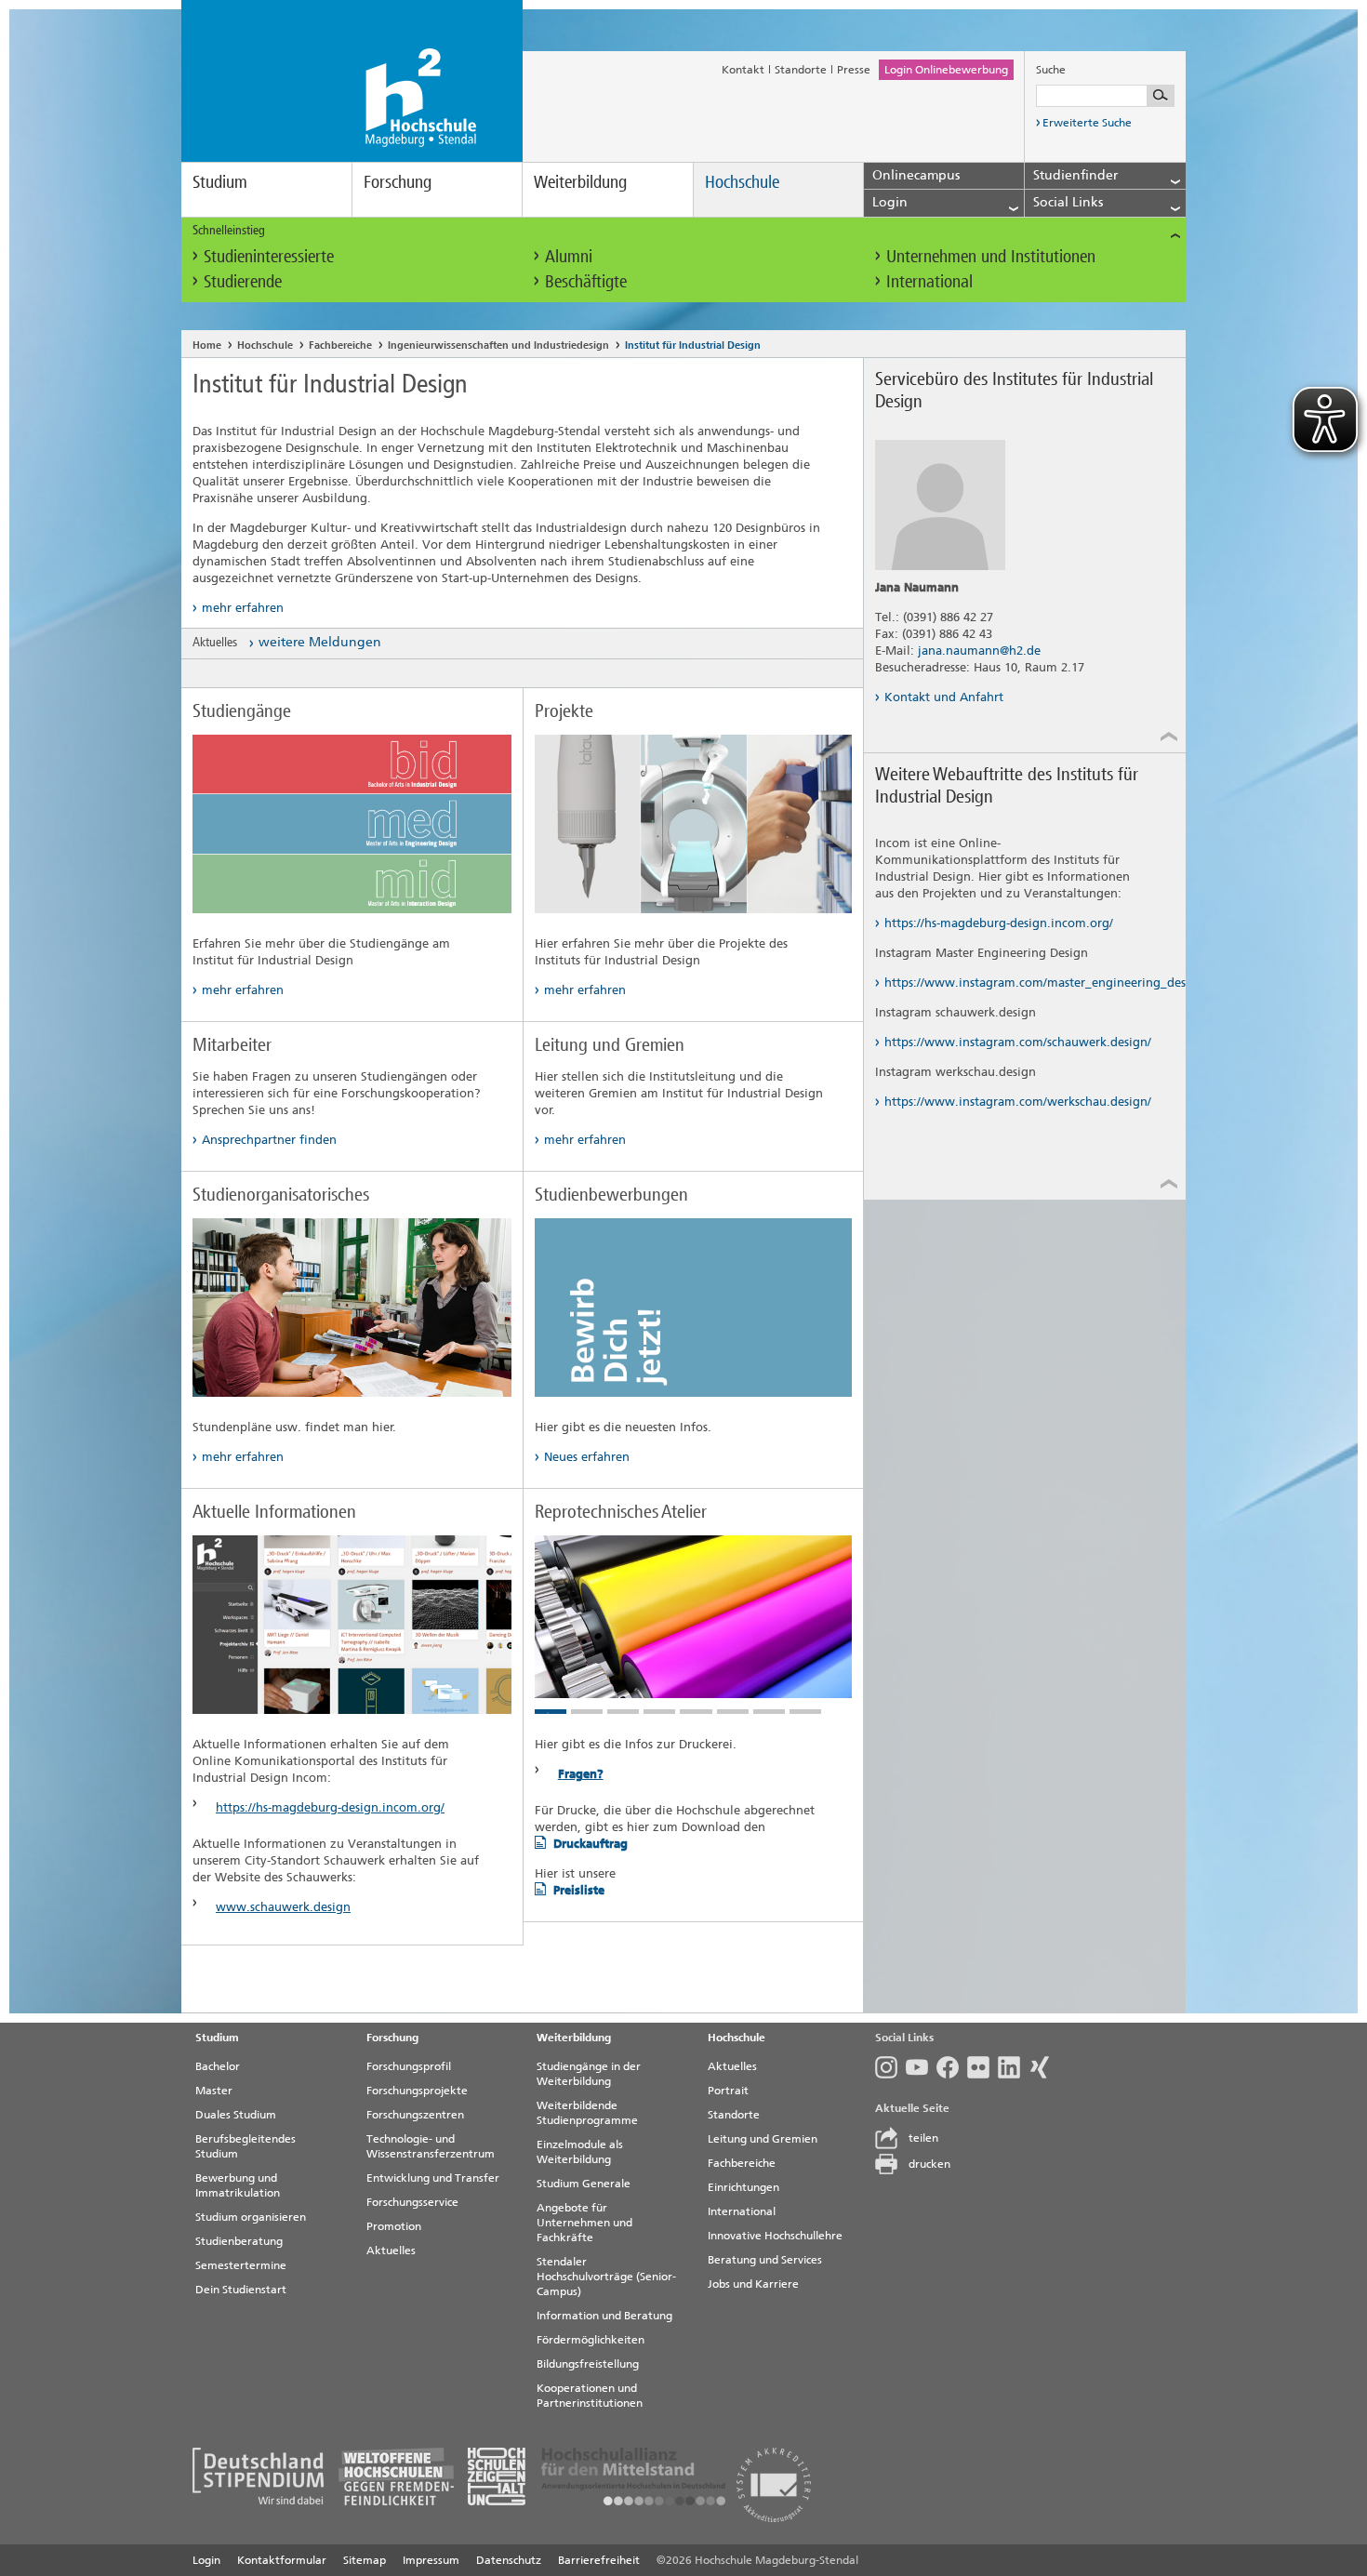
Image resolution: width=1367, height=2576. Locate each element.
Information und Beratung (604, 2316)
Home (207, 345)
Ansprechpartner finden (269, 1140)
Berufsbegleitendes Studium (246, 2146)
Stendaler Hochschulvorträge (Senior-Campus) (606, 2277)
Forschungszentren (415, 2115)
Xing (1044, 2067)
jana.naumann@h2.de (979, 651)
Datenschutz (509, 2560)
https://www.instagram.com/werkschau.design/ (1018, 1102)
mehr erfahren (243, 608)
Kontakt (743, 70)
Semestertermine (241, 2265)
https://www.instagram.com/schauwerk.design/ (1018, 1042)
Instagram (890, 2067)
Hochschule (742, 182)
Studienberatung (239, 2241)
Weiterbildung (580, 182)
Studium (220, 182)
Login (206, 2560)
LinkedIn (1013, 2067)
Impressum (431, 2560)
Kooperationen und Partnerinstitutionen (590, 2396)
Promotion (394, 2226)
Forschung (398, 182)
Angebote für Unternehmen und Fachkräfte (584, 2223)
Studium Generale (584, 2184)
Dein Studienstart (241, 2290)
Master (214, 2091)
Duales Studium (236, 2115)
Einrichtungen (743, 2187)
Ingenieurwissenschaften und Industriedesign (498, 345)
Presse (854, 70)
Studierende (243, 281)
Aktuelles (391, 2251)
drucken (929, 2164)
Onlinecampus (916, 175)
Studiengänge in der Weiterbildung (589, 2074)
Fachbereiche (340, 345)
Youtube (921, 2067)
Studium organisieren (251, 2217)
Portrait (728, 2091)
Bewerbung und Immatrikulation (238, 2185)
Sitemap (365, 2560)
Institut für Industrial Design (693, 345)
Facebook (952, 2067)
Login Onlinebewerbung (946, 70)
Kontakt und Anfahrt (944, 697)
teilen (923, 2138)
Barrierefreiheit (599, 2560)
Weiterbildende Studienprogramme (587, 2113)
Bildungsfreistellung (588, 2364)
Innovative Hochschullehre (775, 2236)
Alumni (569, 256)
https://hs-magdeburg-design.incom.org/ (330, 1807)
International (929, 281)
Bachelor (218, 2066)
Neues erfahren (587, 1457)
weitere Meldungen (320, 642)
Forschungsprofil (409, 2066)
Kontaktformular (282, 2560)
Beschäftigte (586, 281)
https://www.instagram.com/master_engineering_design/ (1018, 983)
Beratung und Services (765, 2260)
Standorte (801, 70)
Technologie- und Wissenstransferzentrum (431, 2146)
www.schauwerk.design (283, 1907)
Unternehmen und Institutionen (991, 256)
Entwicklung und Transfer (433, 2178)
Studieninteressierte (269, 256)
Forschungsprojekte (417, 2091)
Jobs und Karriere (753, 2284)
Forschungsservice (412, 2202)
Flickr (982, 2067)
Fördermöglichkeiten (591, 2340)
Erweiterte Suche (1087, 123)
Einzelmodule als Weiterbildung (580, 2152)
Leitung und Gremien (763, 2139)
